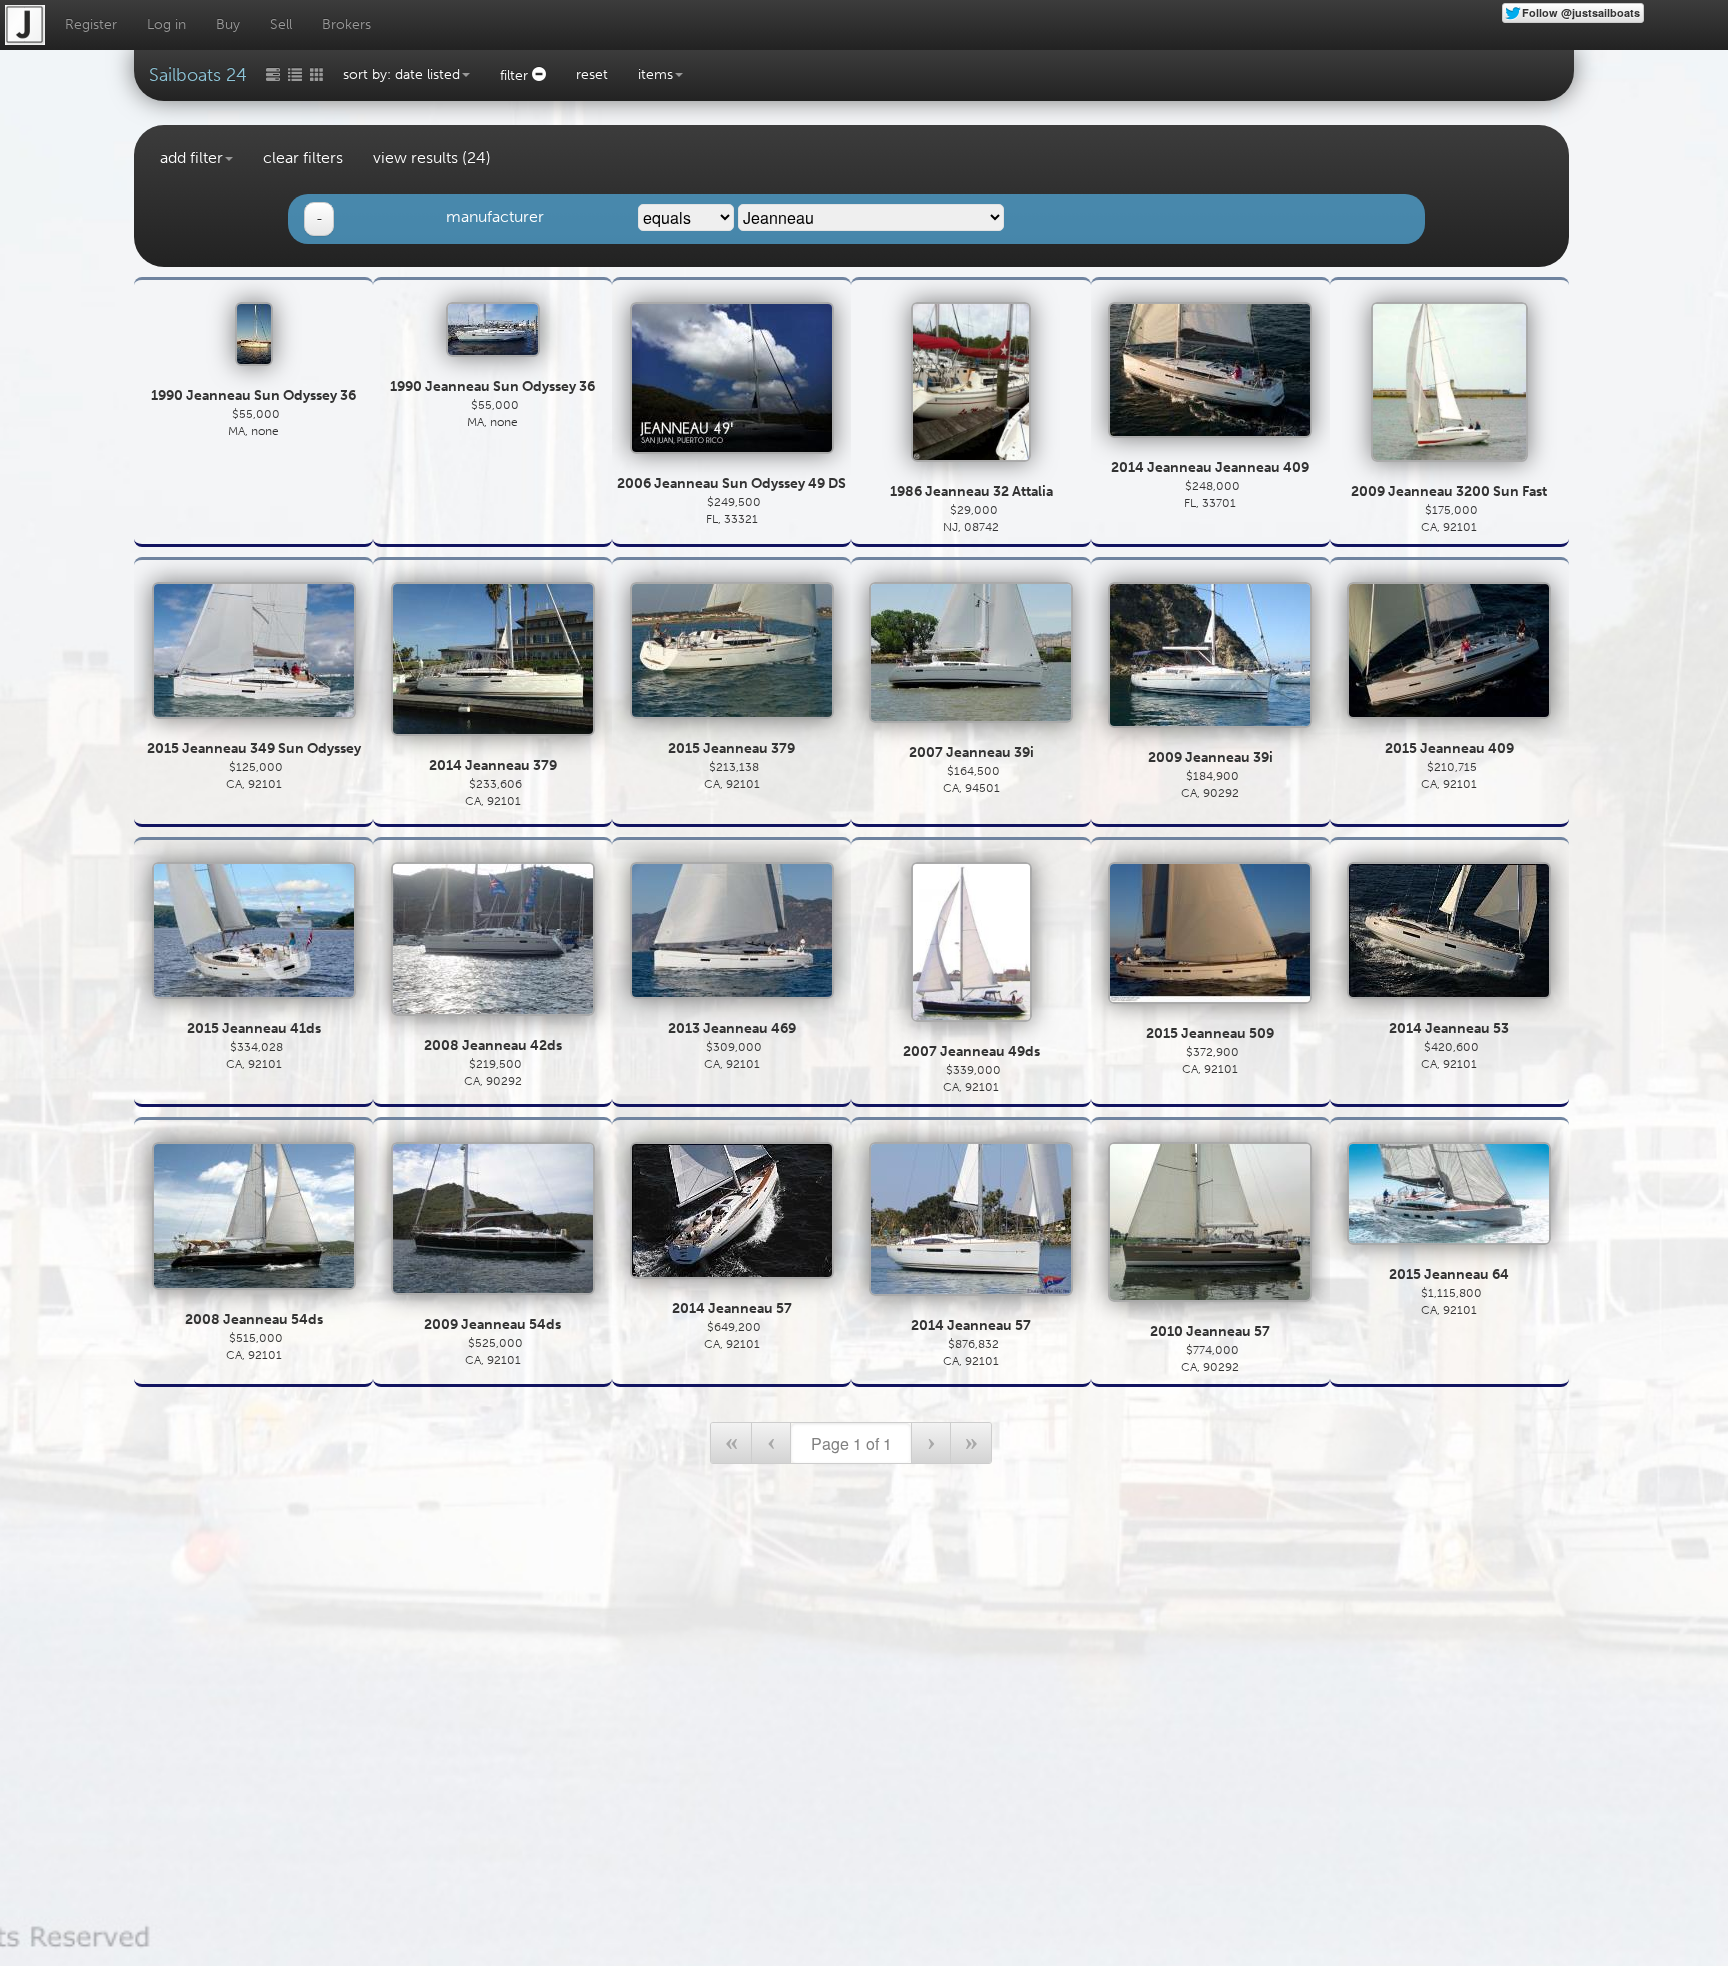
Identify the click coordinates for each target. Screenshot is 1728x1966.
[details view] (295, 72)
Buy (228, 24)
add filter (191, 157)
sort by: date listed (401, 74)
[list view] (273, 72)
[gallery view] (317, 72)
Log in (166, 24)
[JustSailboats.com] (25, 25)
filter (516, 75)
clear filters (303, 157)
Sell (281, 24)
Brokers (346, 24)
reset (592, 74)
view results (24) (432, 157)
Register (91, 24)
